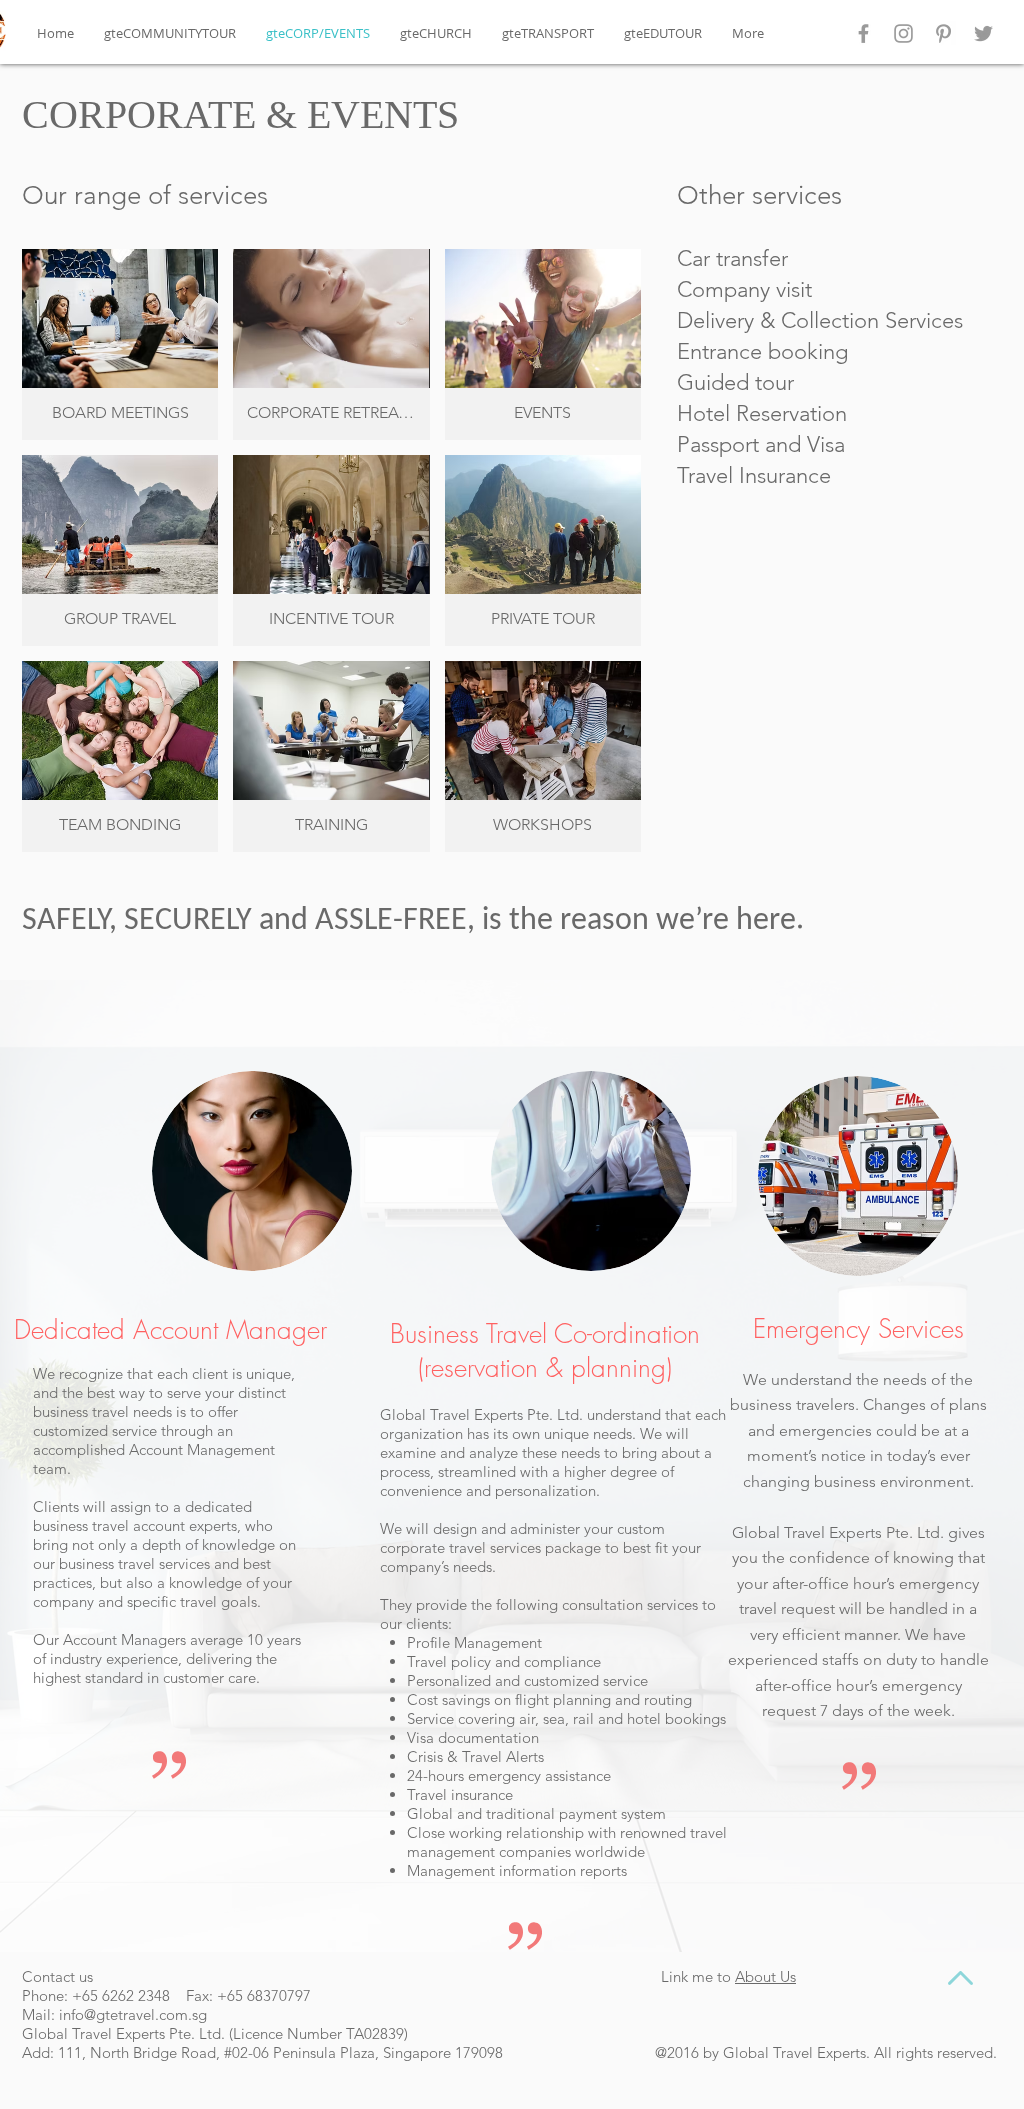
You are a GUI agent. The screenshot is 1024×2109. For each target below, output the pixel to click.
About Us (765, 1976)
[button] (120, 344)
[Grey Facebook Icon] (863, 33)
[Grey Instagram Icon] (903, 33)
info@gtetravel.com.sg (133, 2014)
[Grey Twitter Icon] (983, 33)
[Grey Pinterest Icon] (943, 33)
